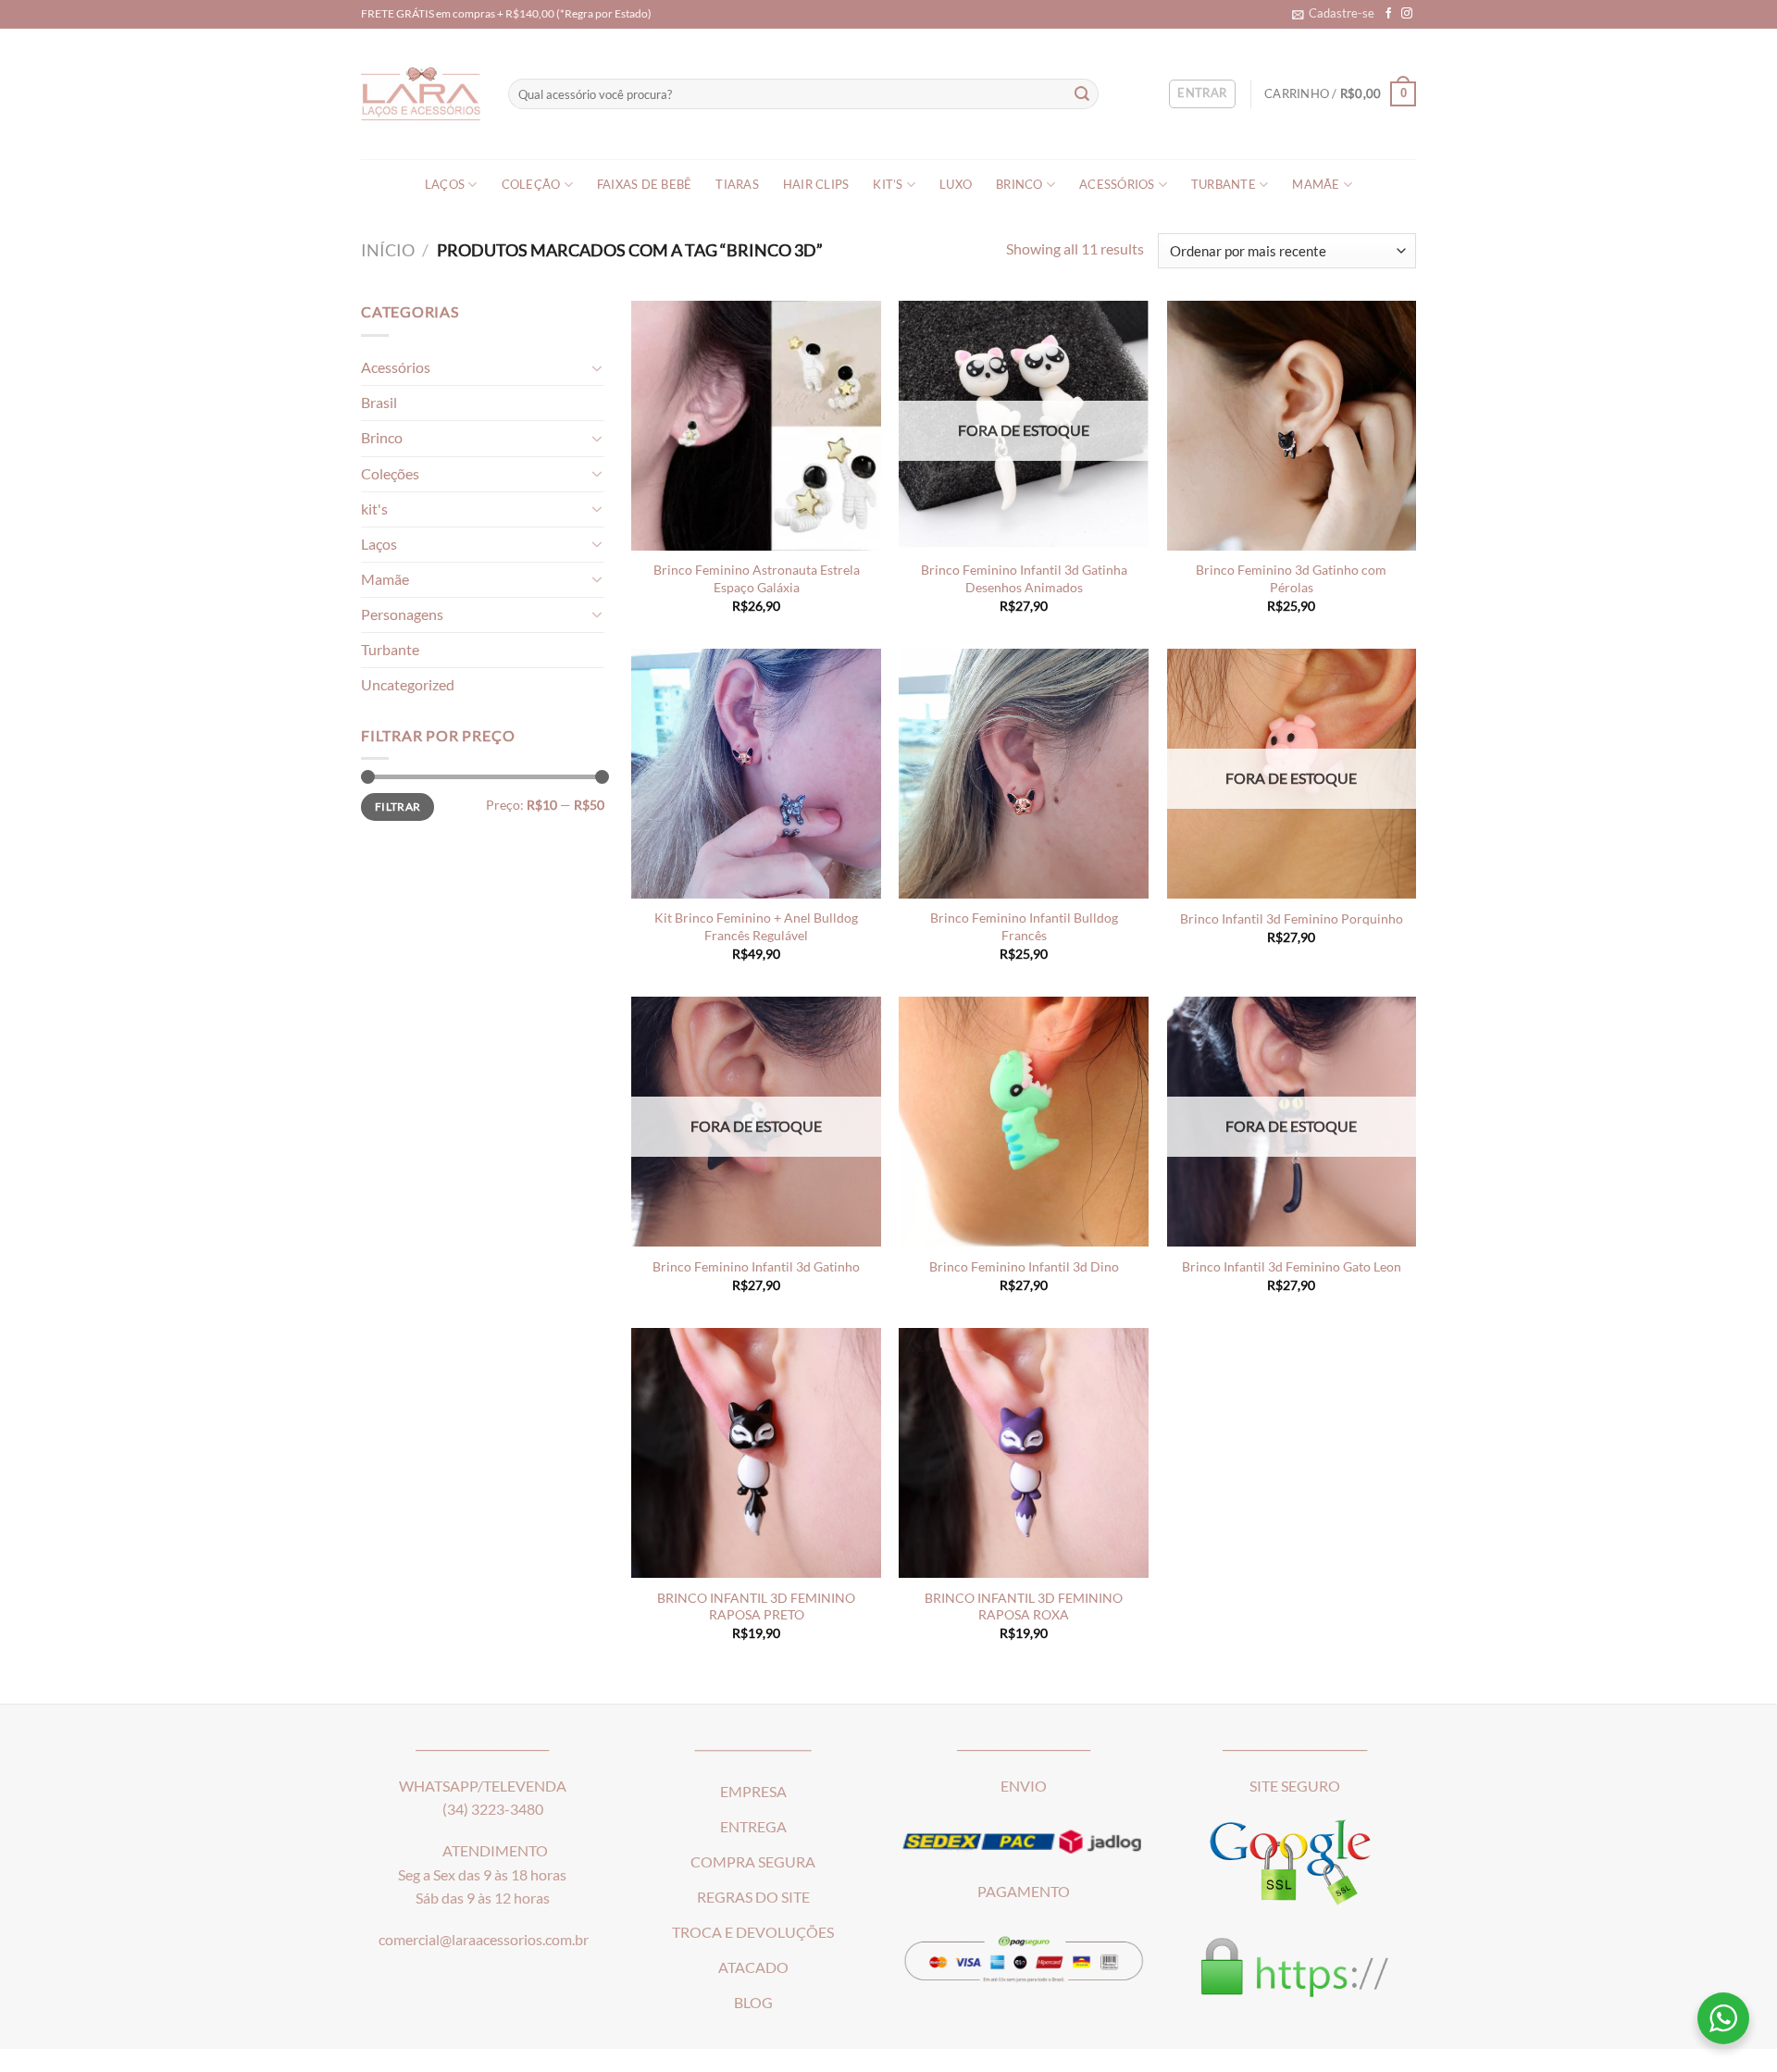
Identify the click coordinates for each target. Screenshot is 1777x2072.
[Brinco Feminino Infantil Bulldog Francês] (1024, 774)
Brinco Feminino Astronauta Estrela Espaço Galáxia (757, 578)
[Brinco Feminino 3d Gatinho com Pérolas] (1292, 426)
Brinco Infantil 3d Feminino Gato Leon (1292, 1266)
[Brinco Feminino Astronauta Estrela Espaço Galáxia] (756, 426)
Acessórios (1117, 185)
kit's (374, 509)
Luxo (956, 185)
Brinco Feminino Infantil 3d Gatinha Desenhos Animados (1024, 578)
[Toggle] (596, 368)
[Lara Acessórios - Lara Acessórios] (421, 94)
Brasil (379, 403)
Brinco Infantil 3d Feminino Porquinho (1292, 918)
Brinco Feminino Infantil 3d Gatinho (756, 1266)
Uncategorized (408, 685)
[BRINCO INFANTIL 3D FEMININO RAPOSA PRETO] (756, 1453)
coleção (531, 185)
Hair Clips (816, 185)
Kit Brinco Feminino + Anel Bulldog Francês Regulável (756, 926)
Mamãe (1316, 185)
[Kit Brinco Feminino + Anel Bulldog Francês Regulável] (756, 774)
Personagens (402, 614)
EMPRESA (753, 1792)
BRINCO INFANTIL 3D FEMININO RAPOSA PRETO (756, 1606)
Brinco (1019, 185)
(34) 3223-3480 (493, 1809)
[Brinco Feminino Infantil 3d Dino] (1024, 1122)
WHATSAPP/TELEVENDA (483, 1786)
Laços (445, 185)
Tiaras (737, 185)
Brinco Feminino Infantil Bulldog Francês (1024, 926)
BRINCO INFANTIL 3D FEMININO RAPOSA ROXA (1024, 1606)
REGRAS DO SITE (753, 1897)
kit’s (888, 185)
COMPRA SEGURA (753, 1862)
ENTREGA (753, 1827)
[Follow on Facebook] (1389, 13)
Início (388, 250)
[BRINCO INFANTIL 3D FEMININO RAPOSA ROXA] (1024, 1453)
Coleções (390, 474)
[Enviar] (1083, 94)
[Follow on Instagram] (1407, 13)
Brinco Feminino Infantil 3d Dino (1024, 1266)
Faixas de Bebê (645, 185)
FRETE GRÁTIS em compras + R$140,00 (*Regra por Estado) (506, 13)
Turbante (1224, 185)
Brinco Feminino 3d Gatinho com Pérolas (1291, 578)
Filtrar (398, 806)
